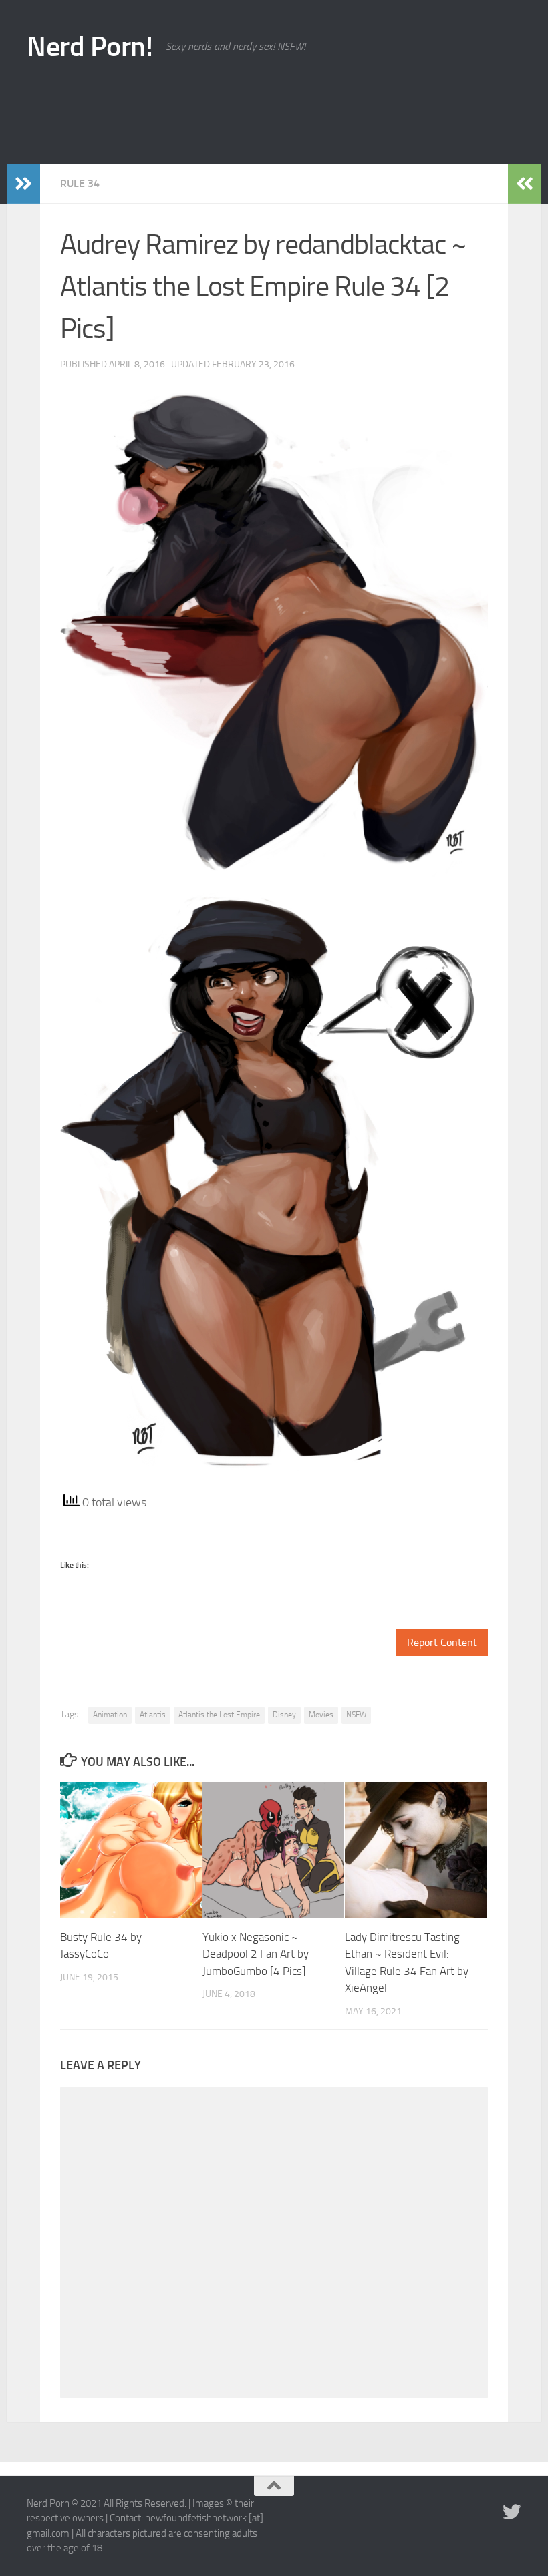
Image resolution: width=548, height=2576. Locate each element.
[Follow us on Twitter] (512, 2512)
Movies (321, 1715)
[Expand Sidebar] (23, 184)
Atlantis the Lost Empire (219, 1715)
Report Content (442, 1642)
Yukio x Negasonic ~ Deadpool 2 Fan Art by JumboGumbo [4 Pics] (256, 1954)
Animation (110, 1715)
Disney (284, 1715)
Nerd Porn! (90, 47)
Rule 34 (80, 183)
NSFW (356, 1715)
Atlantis (153, 1715)
